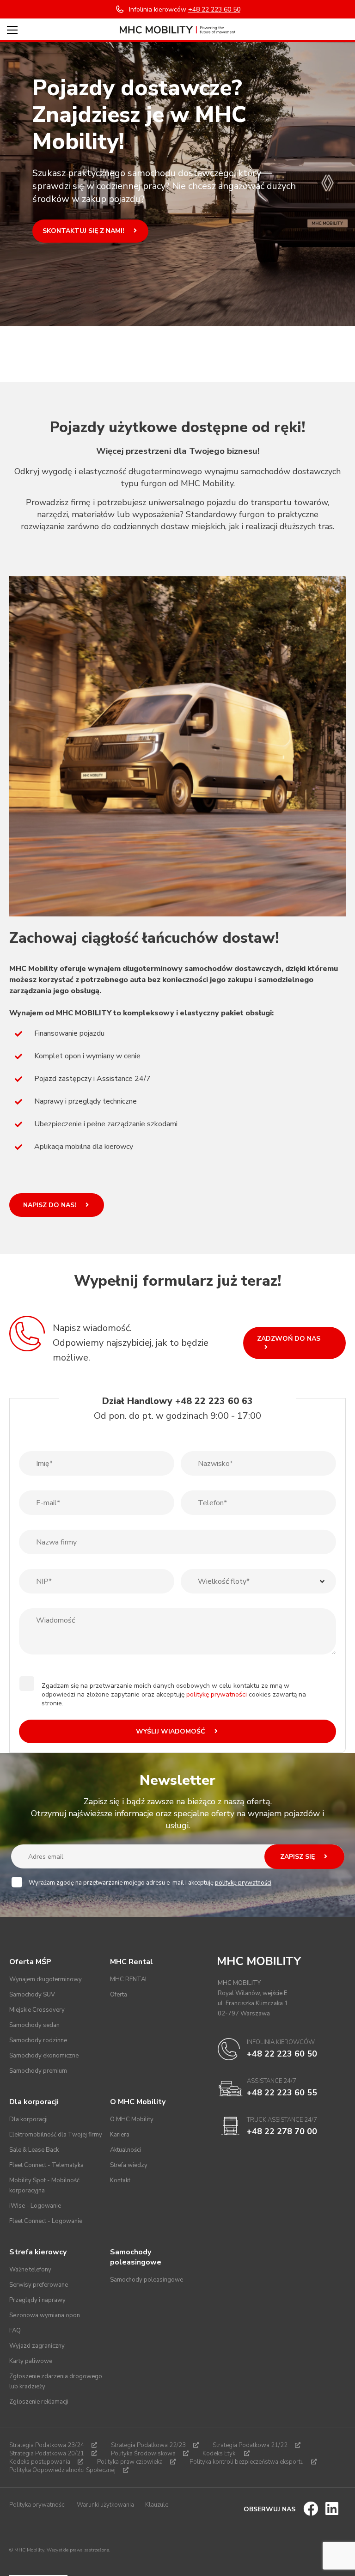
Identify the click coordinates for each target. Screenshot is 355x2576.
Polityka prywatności (37, 2505)
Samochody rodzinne (38, 2040)
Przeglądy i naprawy (37, 2300)
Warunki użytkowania (105, 2505)
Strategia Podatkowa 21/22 (250, 2445)
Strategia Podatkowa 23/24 (47, 2445)
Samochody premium (38, 2071)
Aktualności (125, 2150)
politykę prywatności (217, 1694)
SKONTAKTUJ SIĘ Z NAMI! (84, 231)
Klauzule (157, 2505)
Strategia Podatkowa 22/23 (148, 2445)
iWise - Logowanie (35, 2206)
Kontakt (120, 2180)
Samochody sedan (34, 2025)
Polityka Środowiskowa (143, 2454)
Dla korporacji (28, 2119)
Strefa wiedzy (129, 2165)
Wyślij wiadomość (171, 1731)
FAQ (15, 2331)
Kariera (120, 2135)
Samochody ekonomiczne (44, 2056)
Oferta (119, 1995)
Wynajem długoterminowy (46, 1979)
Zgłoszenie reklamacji (39, 2402)
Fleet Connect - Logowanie (46, 2221)
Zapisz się (298, 1857)
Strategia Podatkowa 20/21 (47, 2454)
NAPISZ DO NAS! (51, 1205)
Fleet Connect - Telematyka (46, 2165)
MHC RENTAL (129, 1979)
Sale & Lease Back (34, 2150)
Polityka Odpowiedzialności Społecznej (62, 2470)
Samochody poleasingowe (147, 2280)
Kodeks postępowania (40, 2462)
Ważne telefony (30, 2270)
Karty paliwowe (31, 2361)
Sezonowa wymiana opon (45, 2315)
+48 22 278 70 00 (282, 2131)
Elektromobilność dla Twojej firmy (56, 2135)
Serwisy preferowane (39, 2285)
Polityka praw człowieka (130, 2462)
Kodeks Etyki (220, 2454)
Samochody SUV (32, 1995)
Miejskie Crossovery (37, 2010)
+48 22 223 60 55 (282, 2093)
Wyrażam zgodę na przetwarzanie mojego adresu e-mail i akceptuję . (151, 1883)
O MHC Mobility (132, 2119)
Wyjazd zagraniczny (37, 2346)
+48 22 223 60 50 (282, 2054)
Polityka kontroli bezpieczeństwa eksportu (247, 2462)
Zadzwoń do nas (289, 1339)
